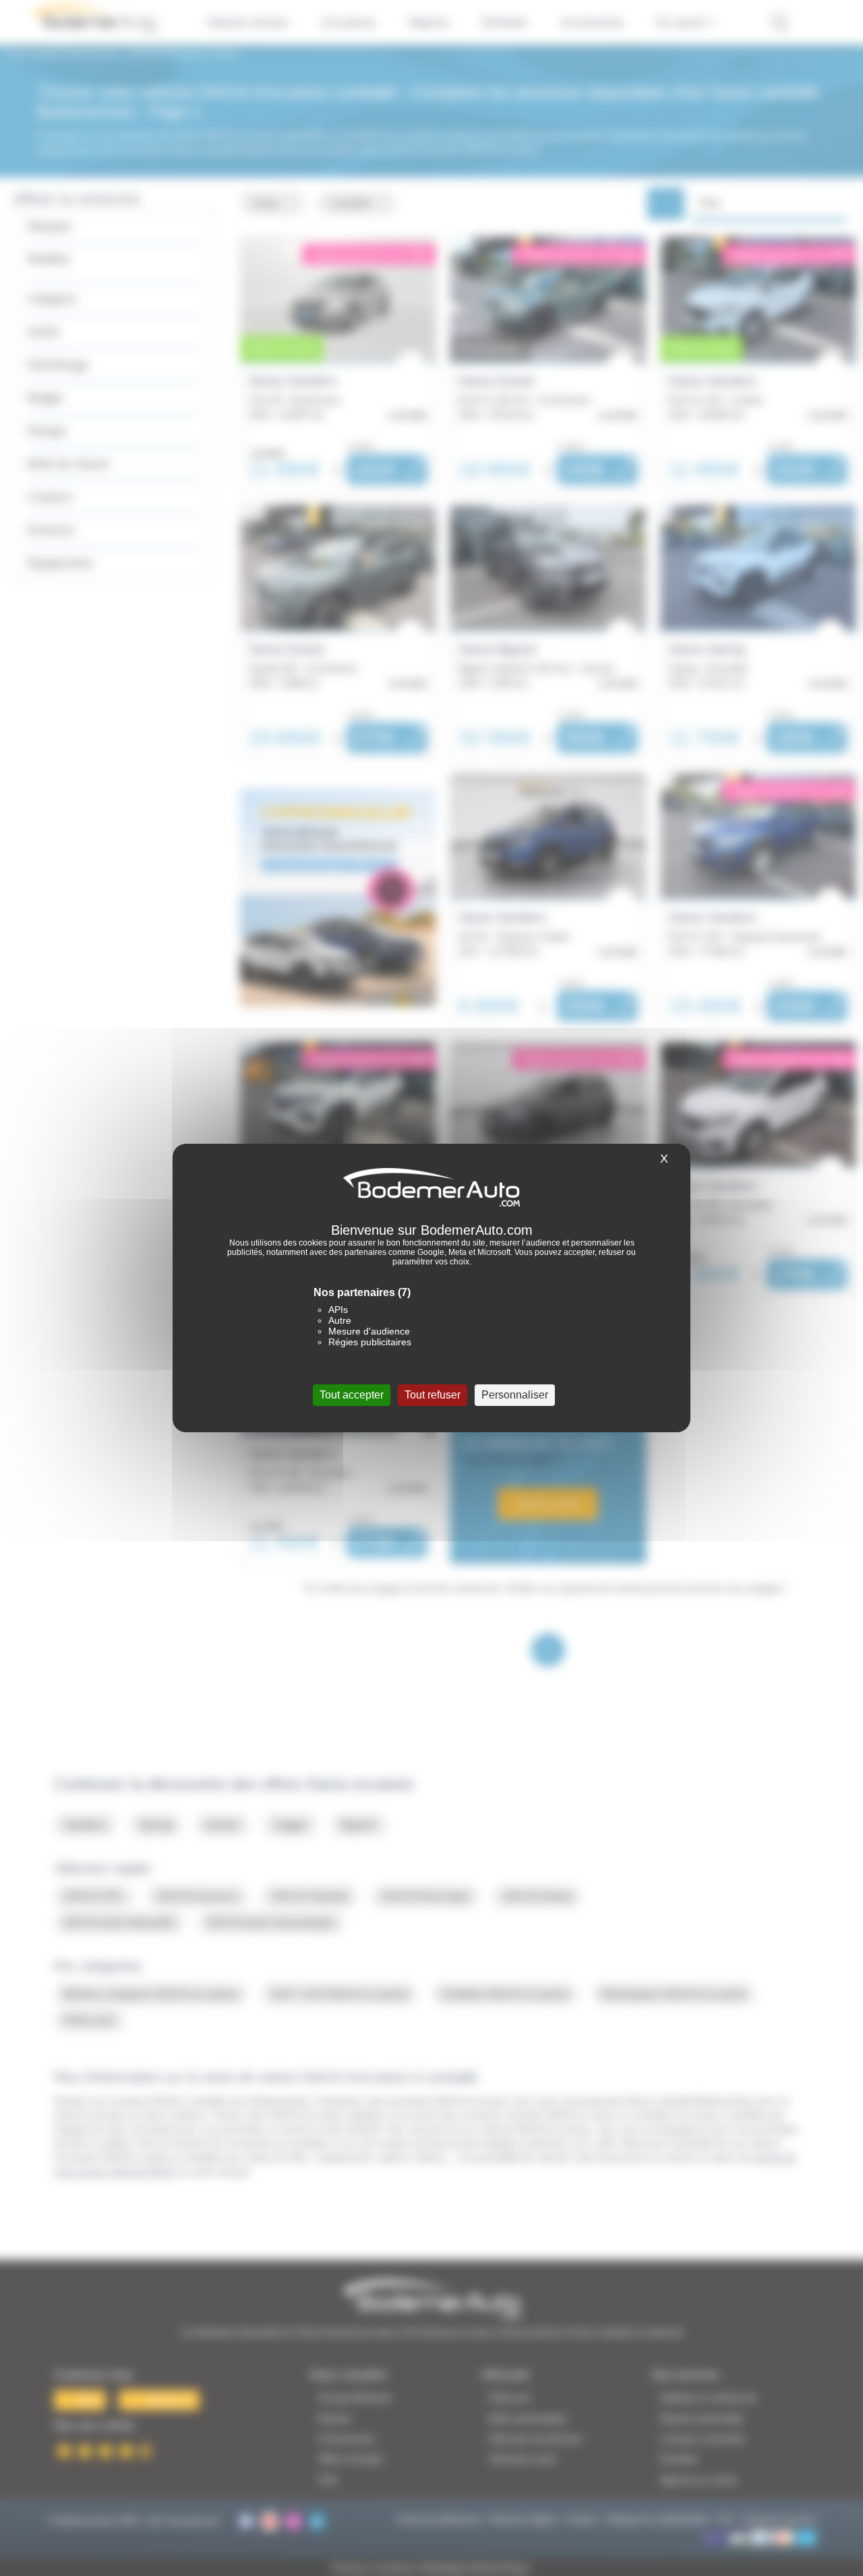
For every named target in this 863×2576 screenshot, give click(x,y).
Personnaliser (515, 1395)
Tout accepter (352, 1395)
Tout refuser (433, 1395)
